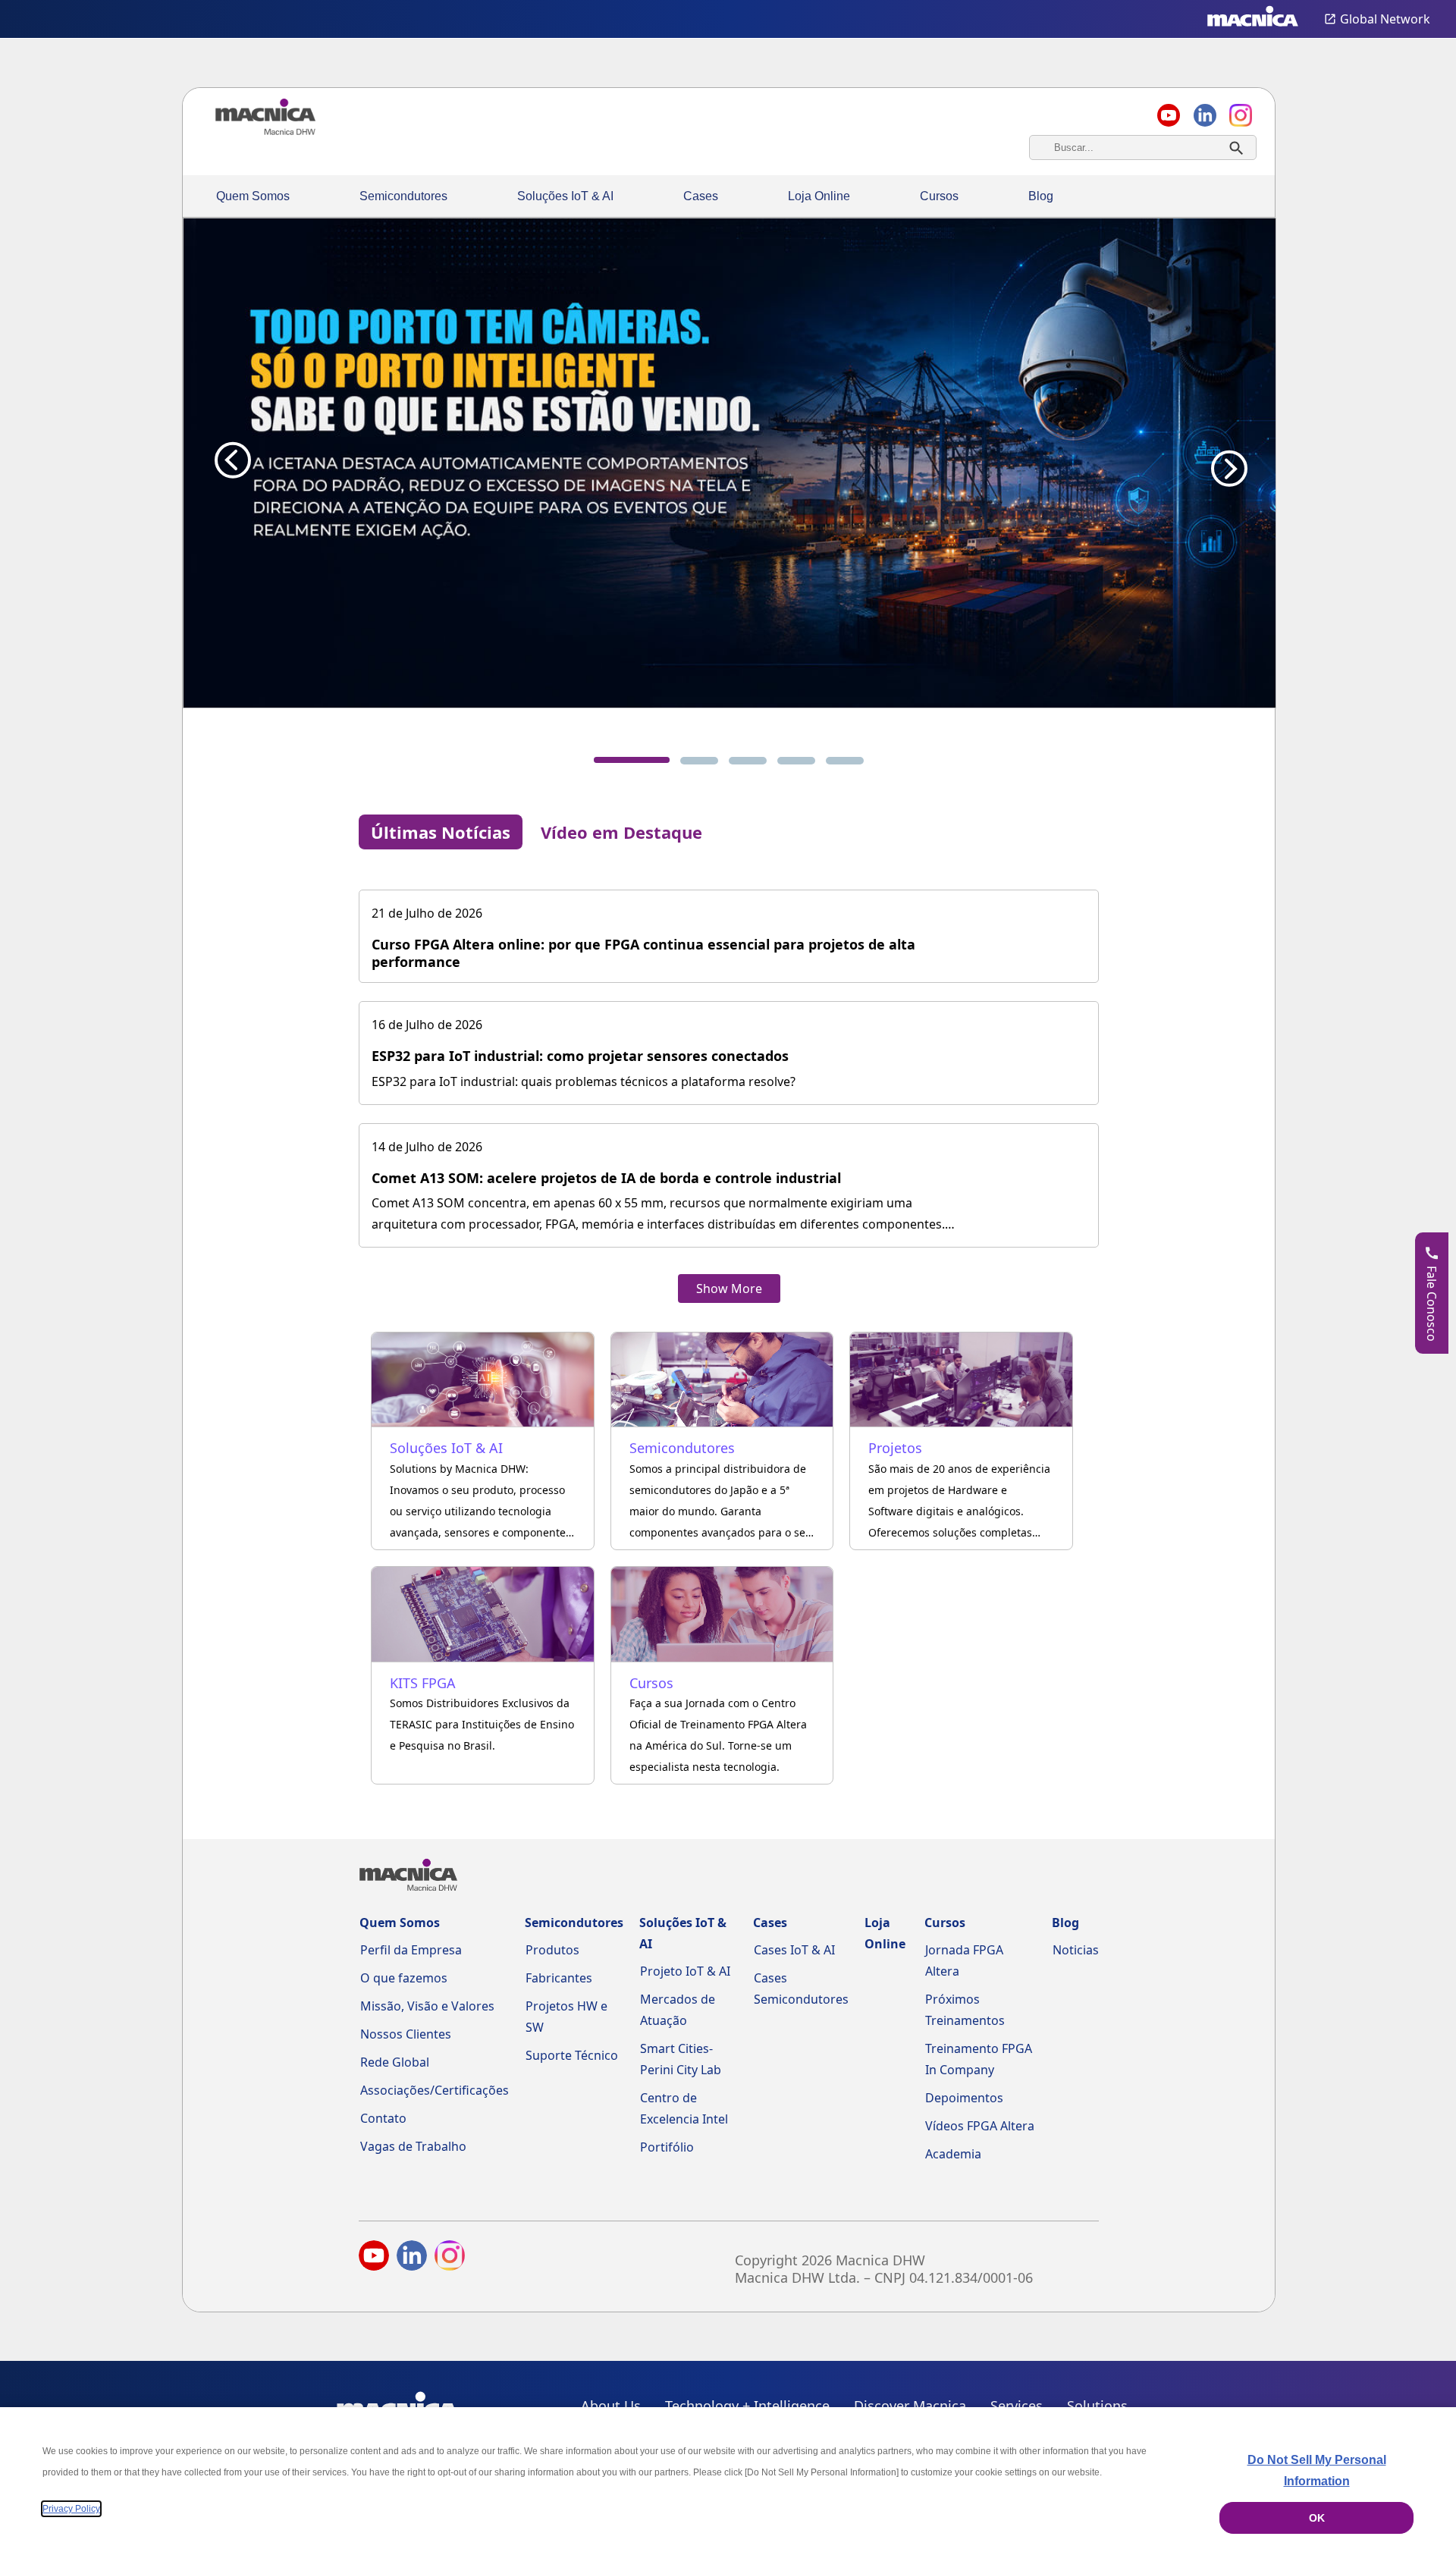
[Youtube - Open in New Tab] (374, 2259)
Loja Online (819, 196)
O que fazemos (404, 1978)
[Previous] (233, 460)
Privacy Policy (71, 2509)
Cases (701, 196)
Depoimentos (964, 2098)
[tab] (632, 760)
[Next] (1225, 460)
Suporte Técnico (572, 2055)
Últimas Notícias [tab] (441, 832)
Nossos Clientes (406, 2034)
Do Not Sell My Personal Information (1317, 2470)
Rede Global (395, 2062)
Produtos (552, 1950)
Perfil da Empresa (411, 1950)
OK (1317, 2518)
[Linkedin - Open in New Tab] (1205, 115)
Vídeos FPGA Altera (980, 2126)
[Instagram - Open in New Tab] (450, 2259)
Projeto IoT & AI (685, 1971)
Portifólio (667, 2147)
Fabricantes (559, 1978)
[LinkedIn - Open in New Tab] (412, 2259)
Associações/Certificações (435, 2090)
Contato (383, 2118)
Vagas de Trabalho (413, 2146)
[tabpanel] (729, 1081)
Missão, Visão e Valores (427, 2006)
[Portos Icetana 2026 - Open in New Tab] (729, 463)
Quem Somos (253, 196)
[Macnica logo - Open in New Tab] (1253, 19)
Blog (1041, 196)
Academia (953, 2154)
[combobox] (1143, 148)
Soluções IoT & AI (565, 196)
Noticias (1076, 1950)
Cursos (939, 196)
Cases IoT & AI (794, 1950)
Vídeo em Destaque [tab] (621, 832)
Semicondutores (403, 196)
